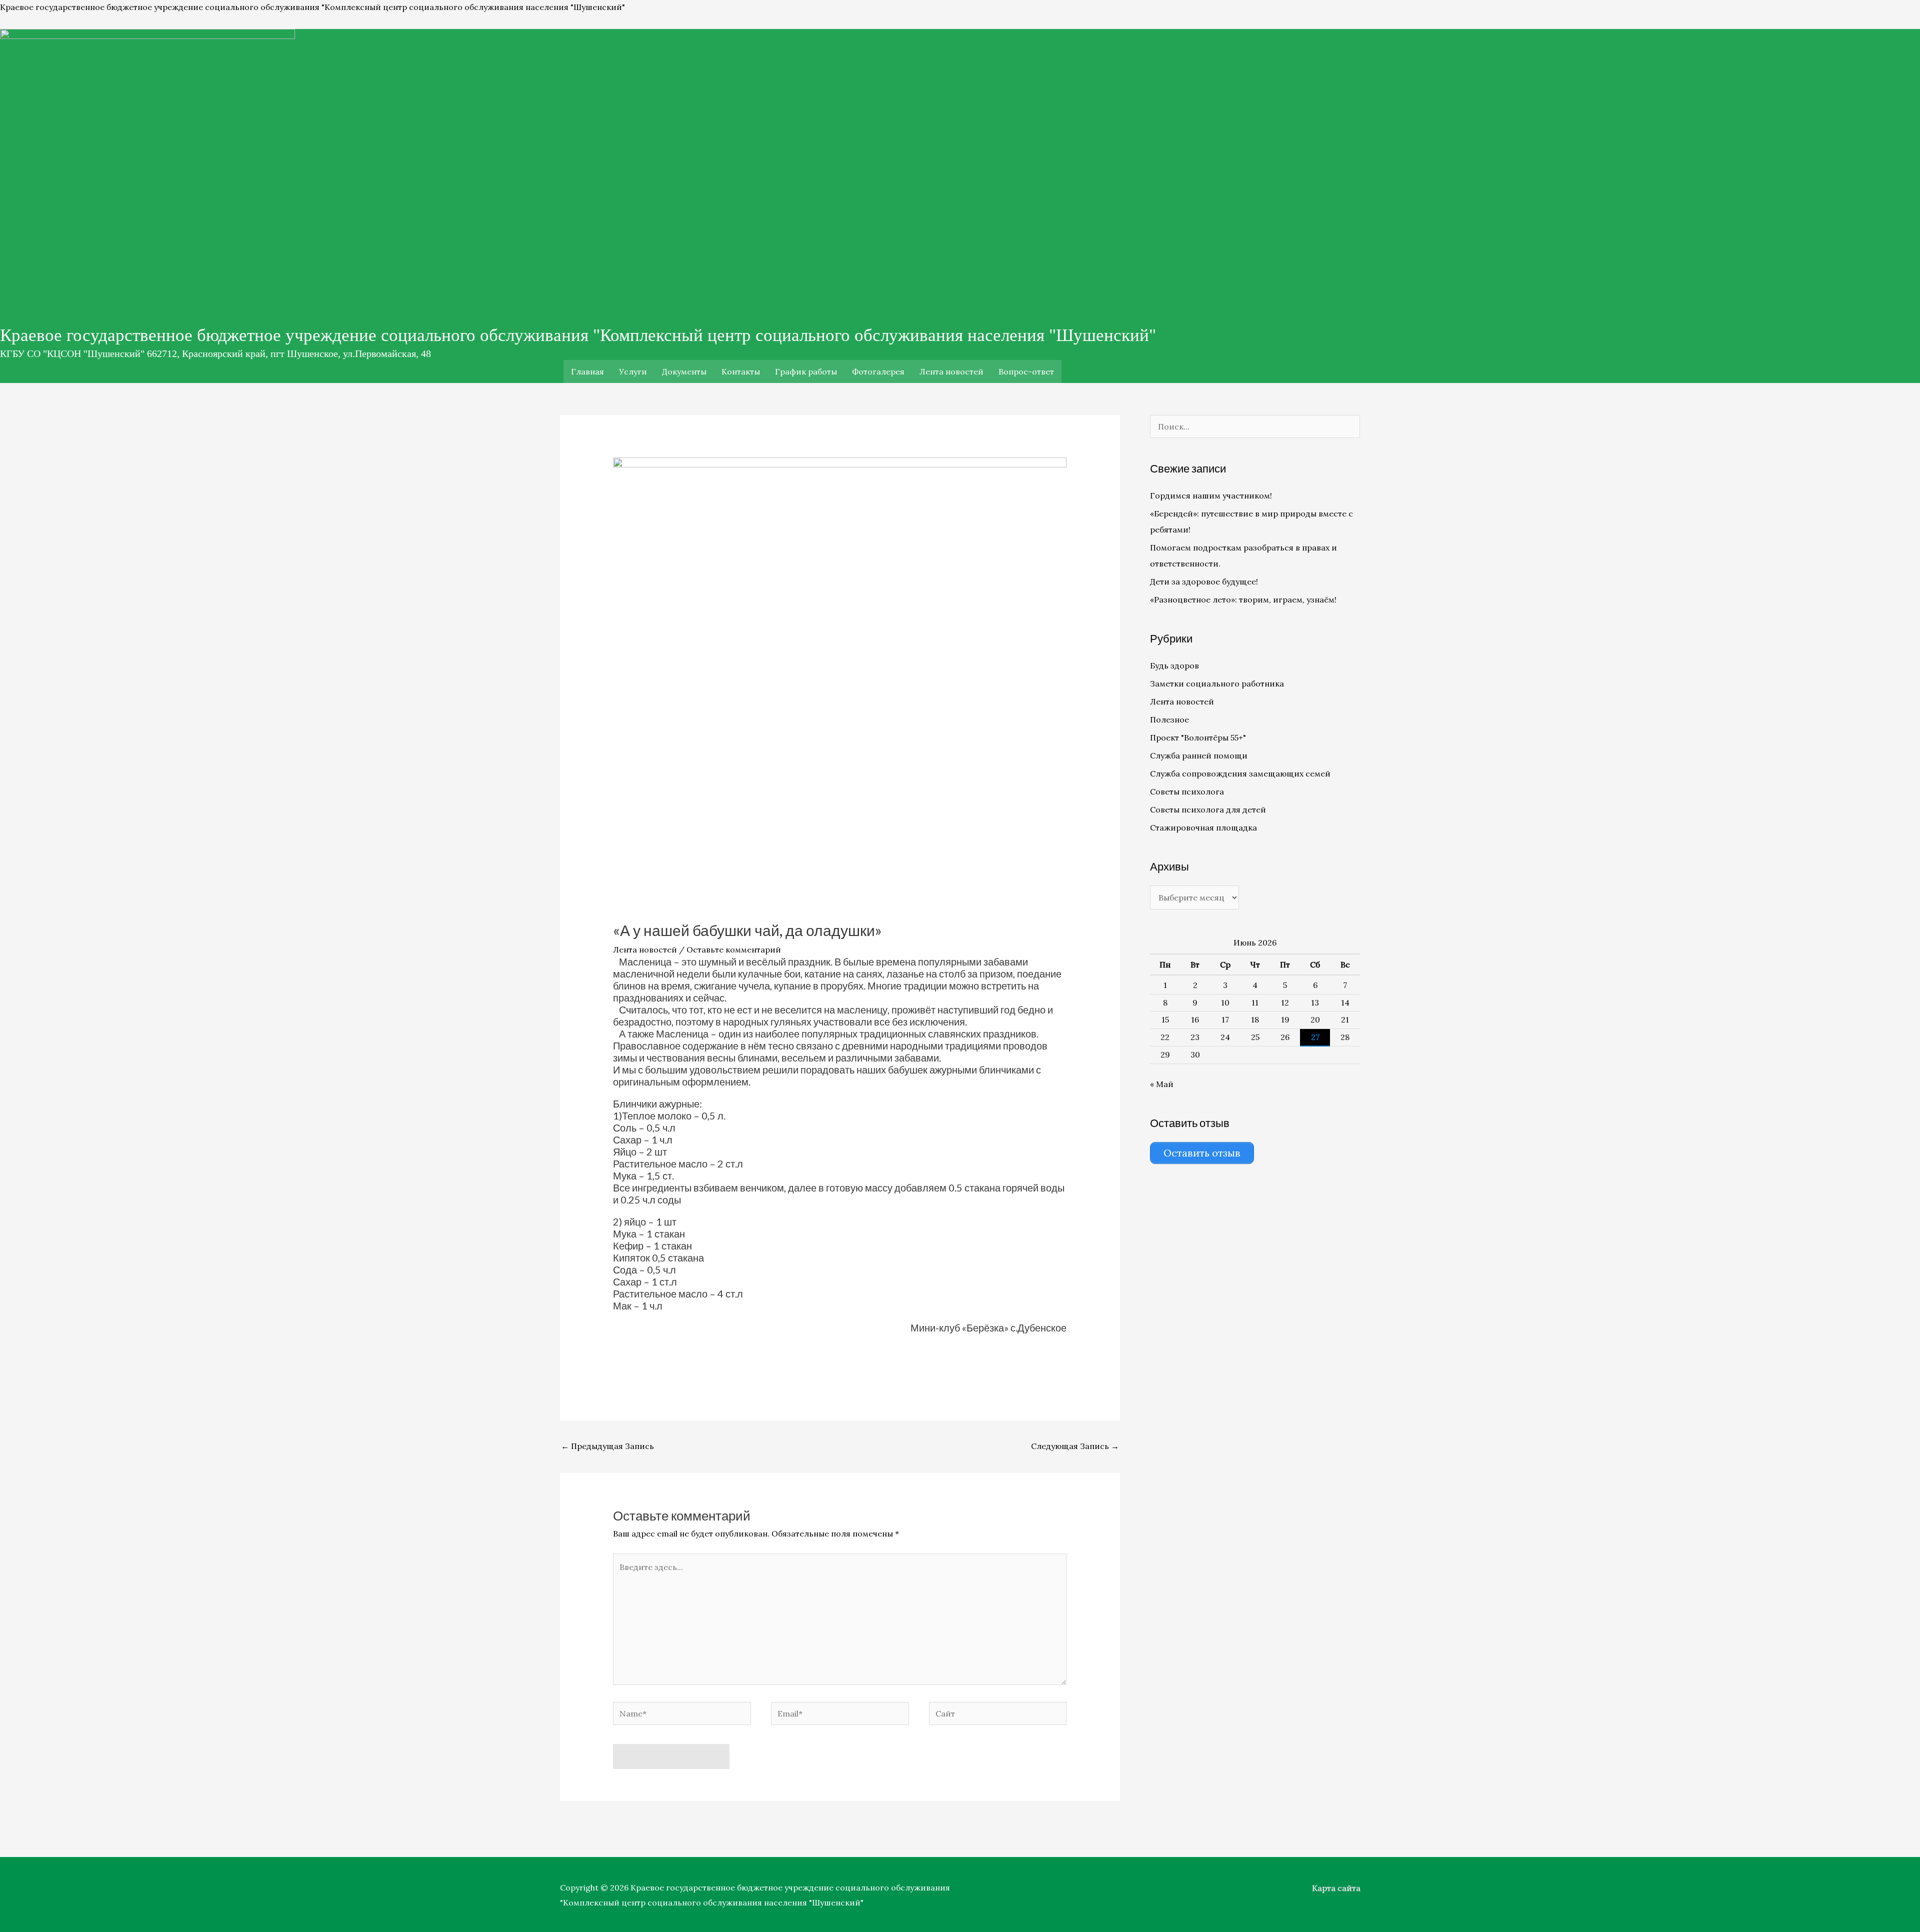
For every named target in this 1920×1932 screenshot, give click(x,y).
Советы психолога (1187, 791)
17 (1225, 1019)
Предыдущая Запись (607, 1446)
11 (1255, 1002)
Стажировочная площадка (1203, 827)
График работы (806, 371)
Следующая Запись (1075, 1446)
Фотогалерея (878, 371)
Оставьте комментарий (734, 949)
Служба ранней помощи (1199, 755)
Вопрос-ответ (1026, 371)
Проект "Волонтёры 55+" (1198, 737)
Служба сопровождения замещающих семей (1240, 773)
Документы (684, 371)
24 (1225, 1037)
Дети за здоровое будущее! (1204, 581)
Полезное (1169, 719)
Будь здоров (1174, 665)
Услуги (633, 371)
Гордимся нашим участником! (1211, 495)
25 (1255, 1037)
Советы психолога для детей (1208, 809)
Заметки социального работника (1217, 683)
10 (1225, 1002)
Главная (587, 371)
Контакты (741, 371)
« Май (1162, 1084)
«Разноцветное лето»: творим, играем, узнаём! (1243, 599)
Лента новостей (951, 371)
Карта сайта (1336, 1888)
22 (1165, 1037)
